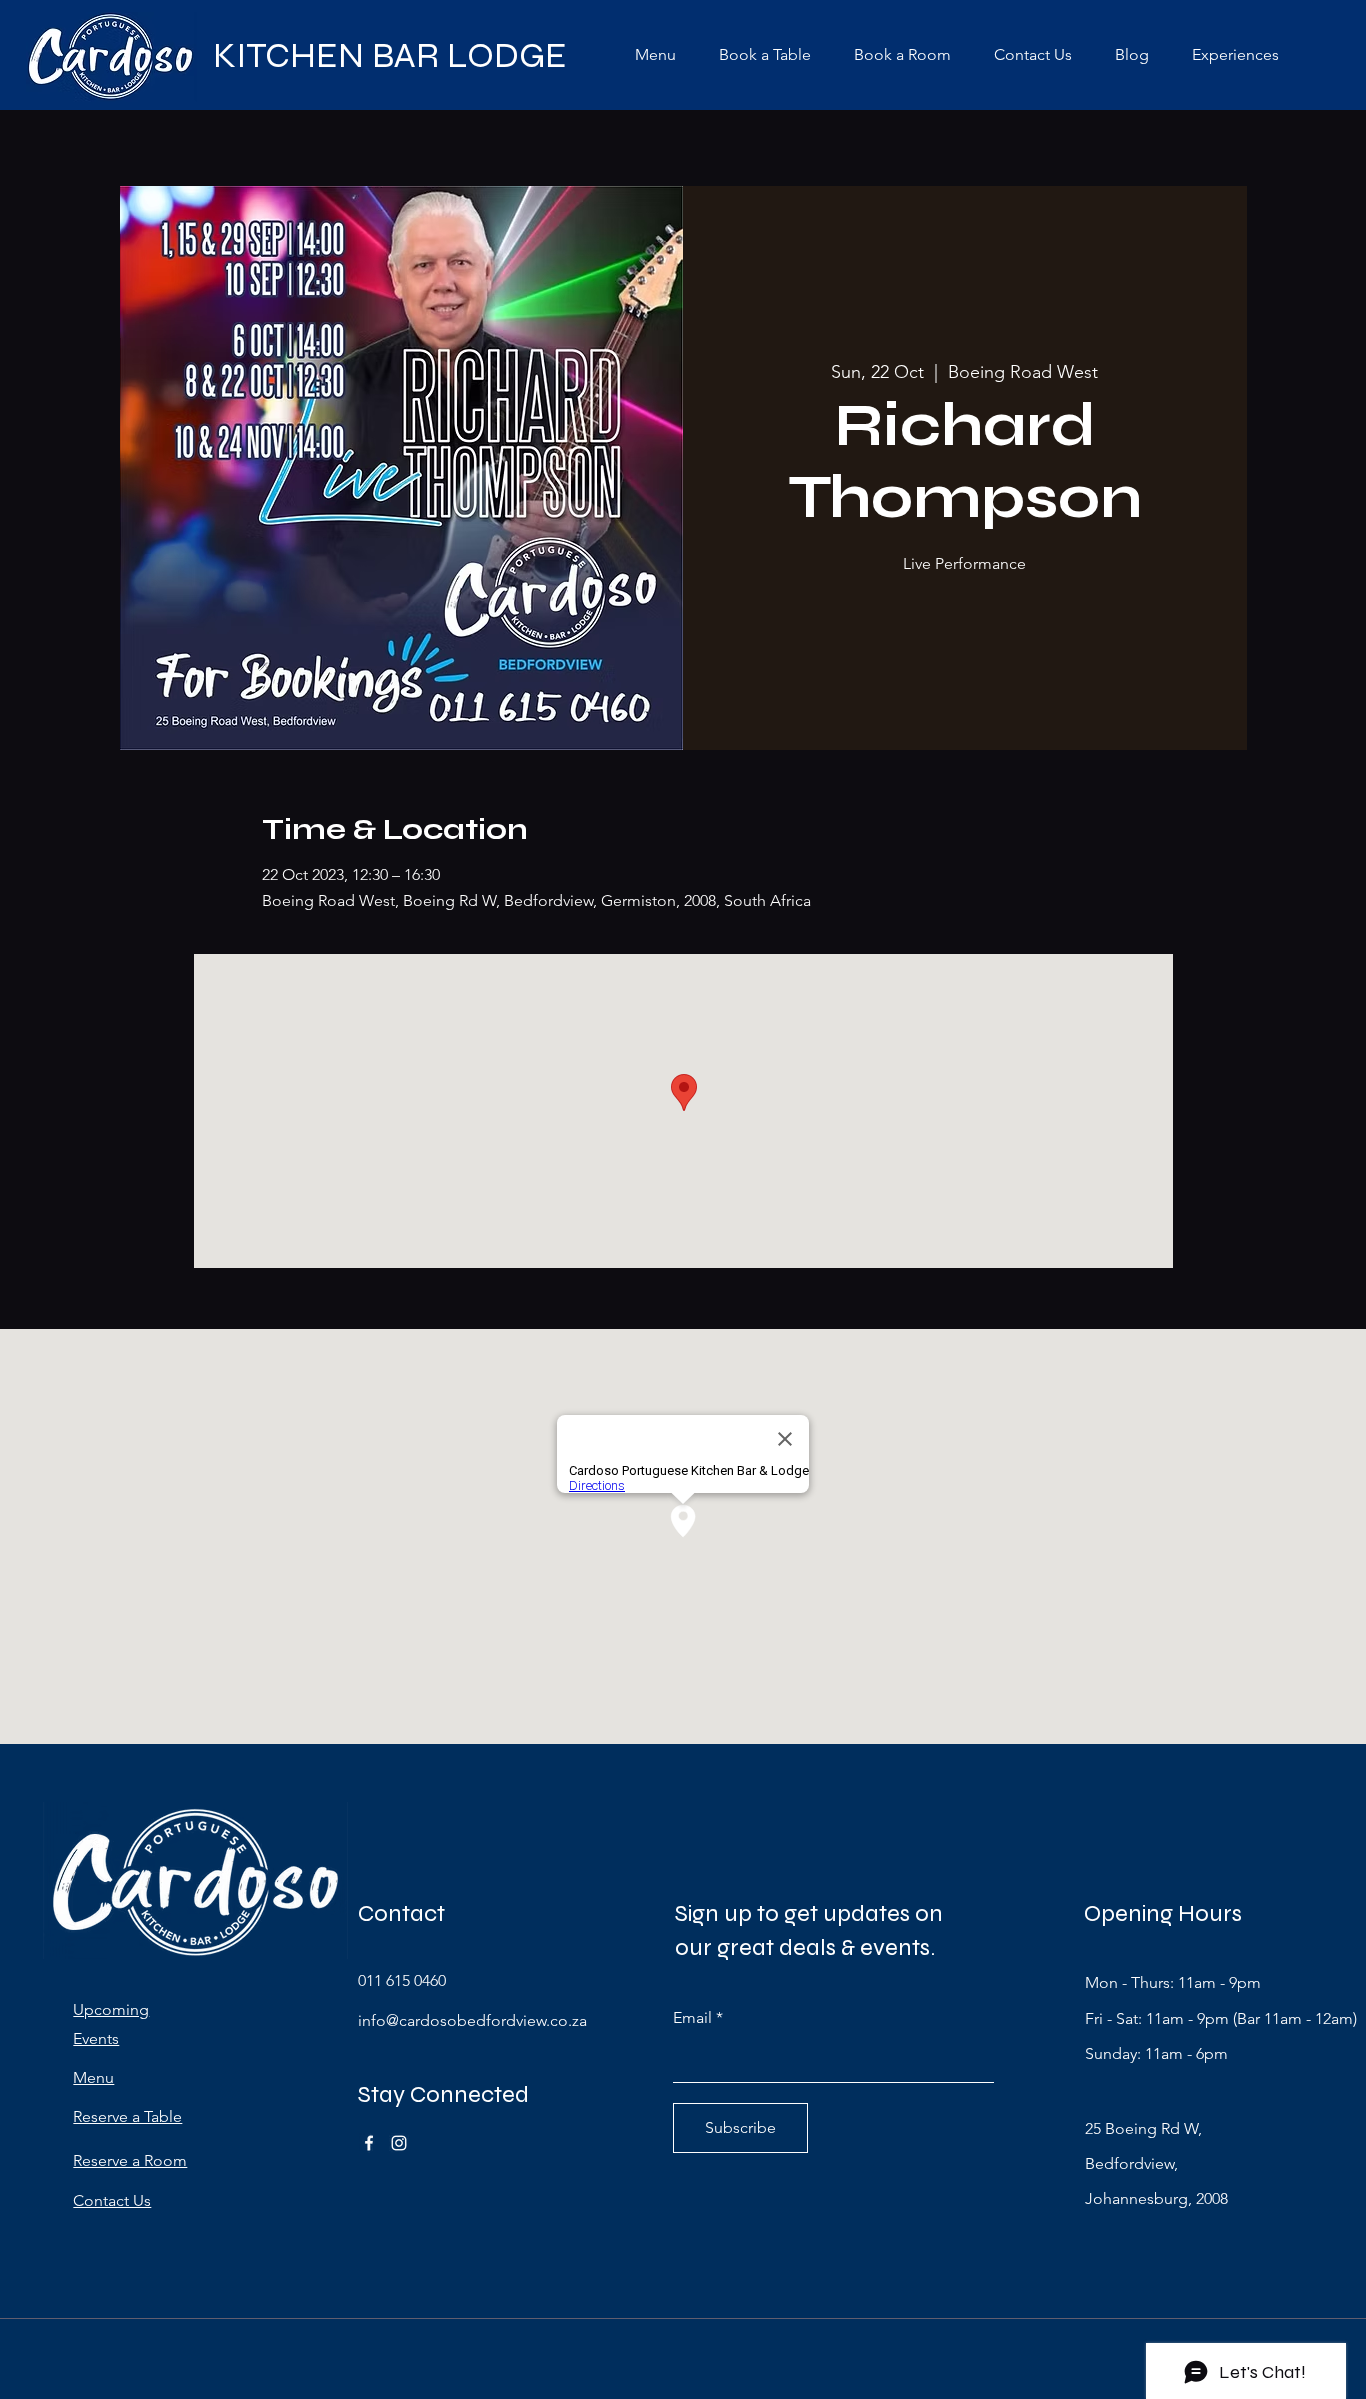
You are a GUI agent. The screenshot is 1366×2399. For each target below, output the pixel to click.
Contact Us (112, 2200)
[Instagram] (399, 2143)
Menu (93, 2077)
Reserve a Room (130, 2160)
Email (692, 2018)
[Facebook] (369, 2143)
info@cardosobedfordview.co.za (472, 2020)
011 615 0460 (402, 1980)
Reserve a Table (127, 2116)
